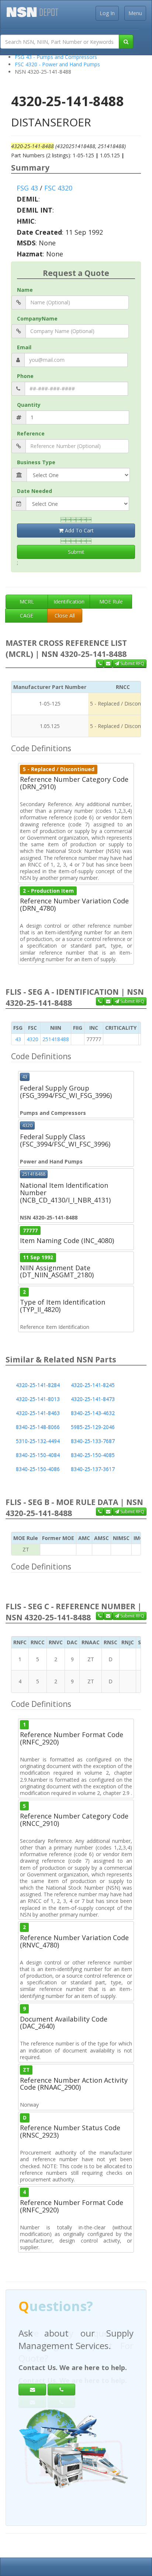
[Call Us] (100, 664)
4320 (32, 1039)
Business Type (36, 462)
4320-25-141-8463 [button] (38, 1413)
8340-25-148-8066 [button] (38, 1427)
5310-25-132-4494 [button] (38, 1441)
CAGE (27, 615)
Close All (65, 615)
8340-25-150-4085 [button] (93, 1455)
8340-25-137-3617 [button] (93, 1469)
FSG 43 (27, 188)
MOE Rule (111, 601)
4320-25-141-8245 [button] (93, 1385)
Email (24, 347)
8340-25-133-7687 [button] (93, 1441)
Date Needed (34, 491)
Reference (31, 433)
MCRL (27, 601)
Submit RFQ (132, 663)
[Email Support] (108, 664)
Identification (69, 601)
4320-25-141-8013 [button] (38, 1399)
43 (18, 1039)
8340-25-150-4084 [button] (38, 1455)
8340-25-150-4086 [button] (38, 1469)
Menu (135, 13)
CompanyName (37, 318)
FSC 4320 (58, 188)
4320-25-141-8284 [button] (38, 1385)
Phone (25, 376)
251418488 (56, 1039)
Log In (107, 13)
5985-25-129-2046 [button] (93, 1427)
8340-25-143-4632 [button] (93, 1413)
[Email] (32, 2390)
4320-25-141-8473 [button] (93, 1399)
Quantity (29, 405)
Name (25, 290)
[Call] (61, 2390)
